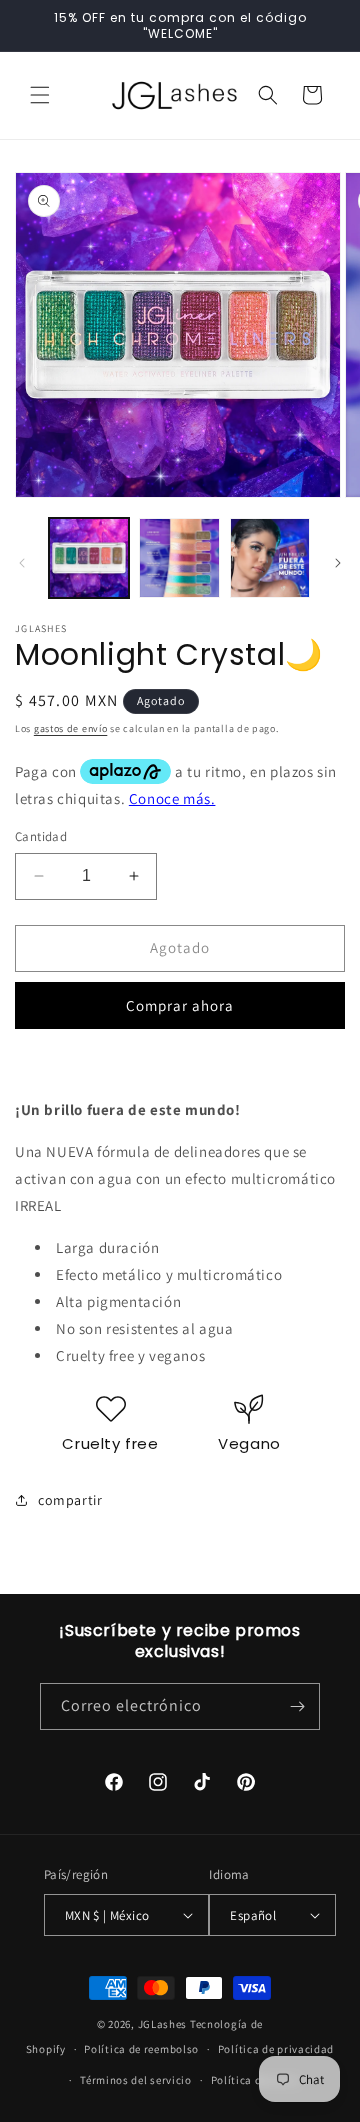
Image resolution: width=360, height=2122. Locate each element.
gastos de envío (71, 728)
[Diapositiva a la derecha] (338, 563)
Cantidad (41, 836)
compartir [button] (70, 1500)
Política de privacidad (276, 2049)
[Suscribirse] (297, 1706)
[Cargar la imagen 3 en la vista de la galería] (270, 558)
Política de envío (255, 2080)
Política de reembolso (141, 2049)
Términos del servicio (136, 2080)
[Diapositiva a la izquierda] (22, 563)
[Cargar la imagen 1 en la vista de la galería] (89, 558)
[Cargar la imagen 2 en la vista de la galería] (179, 558)
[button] (40, 95)
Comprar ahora (180, 1005)
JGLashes (163, 2024)
